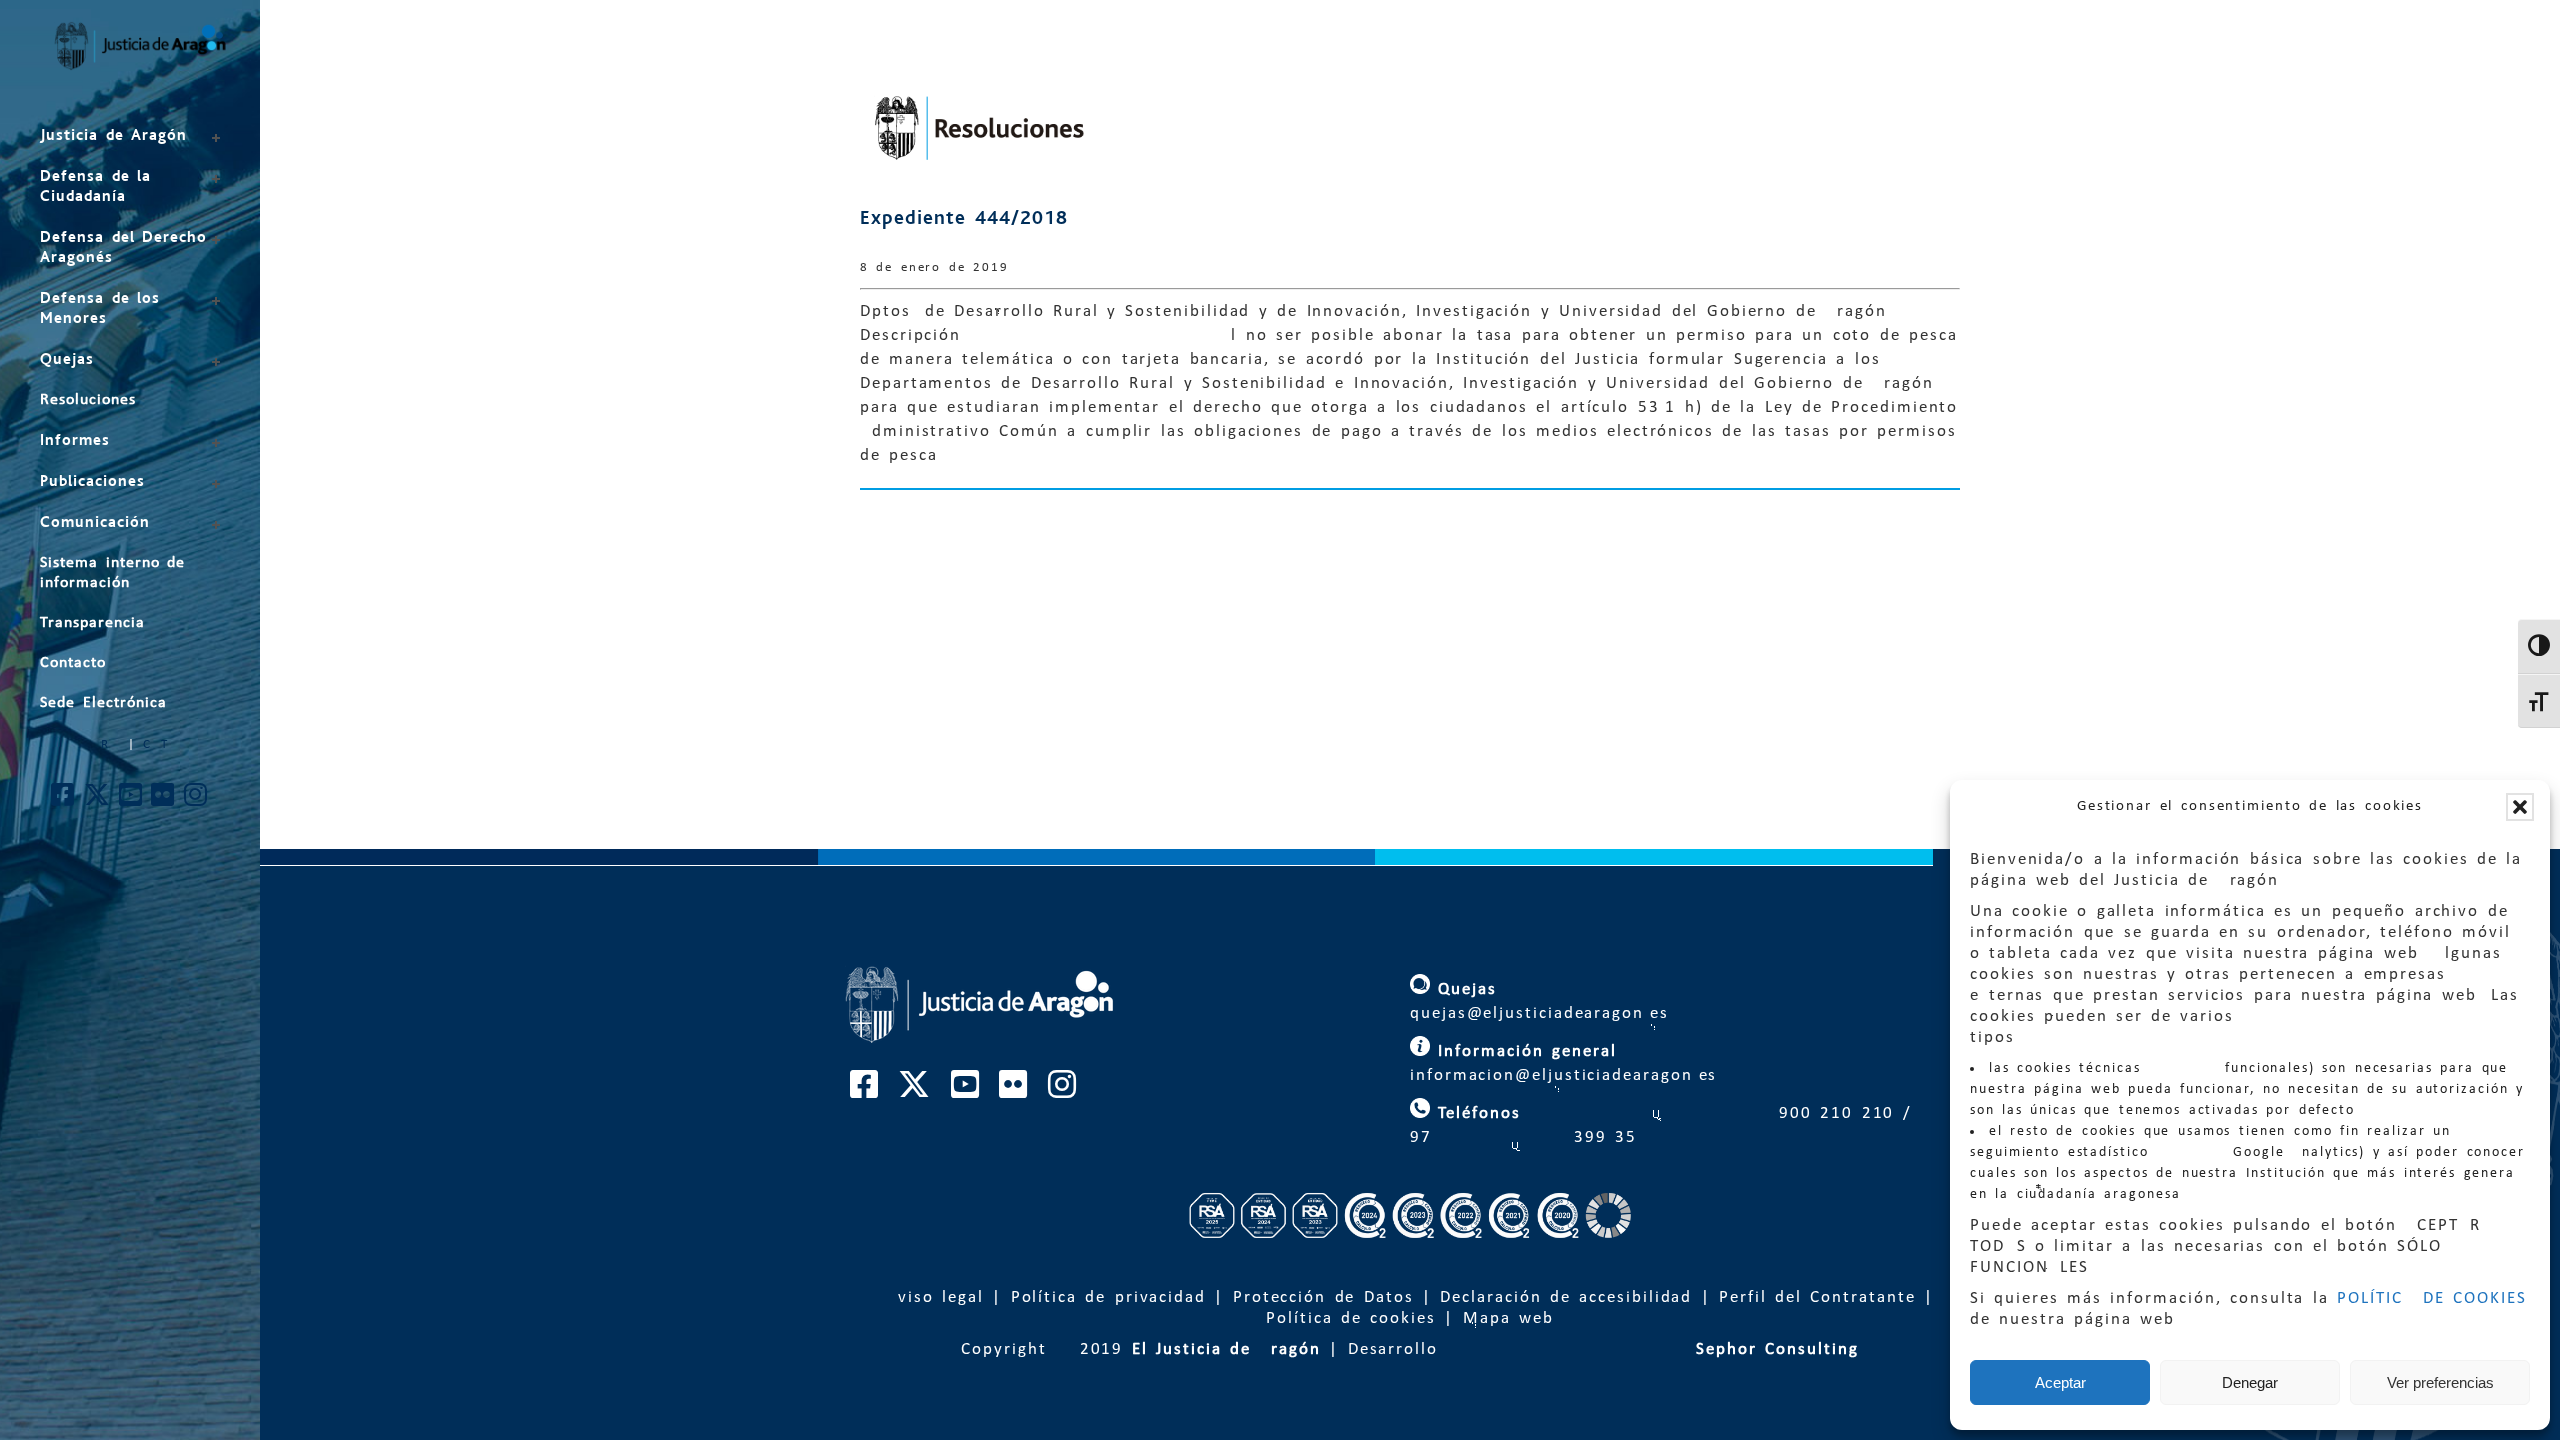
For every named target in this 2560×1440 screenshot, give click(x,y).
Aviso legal (935, 1297)
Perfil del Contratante (1817, 1297)
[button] (2520, 807)
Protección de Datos (1323, 1297)
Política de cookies (1351, 1318)
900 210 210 (1833, 1113)
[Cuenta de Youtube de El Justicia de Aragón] (131, 800)
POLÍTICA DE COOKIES (2432, 1298)
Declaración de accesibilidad (1566, 1297)
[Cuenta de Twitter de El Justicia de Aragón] (98, 800)
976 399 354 (1524, 1137)
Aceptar (2060, 1382)
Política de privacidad (1108, 1297)
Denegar (2250, 1382)
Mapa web (1508, 1318)
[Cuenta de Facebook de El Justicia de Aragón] (63, 800)
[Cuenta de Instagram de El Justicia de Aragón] (196, 800)
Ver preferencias (2440, 1382)
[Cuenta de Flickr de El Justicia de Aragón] (163, 800)
